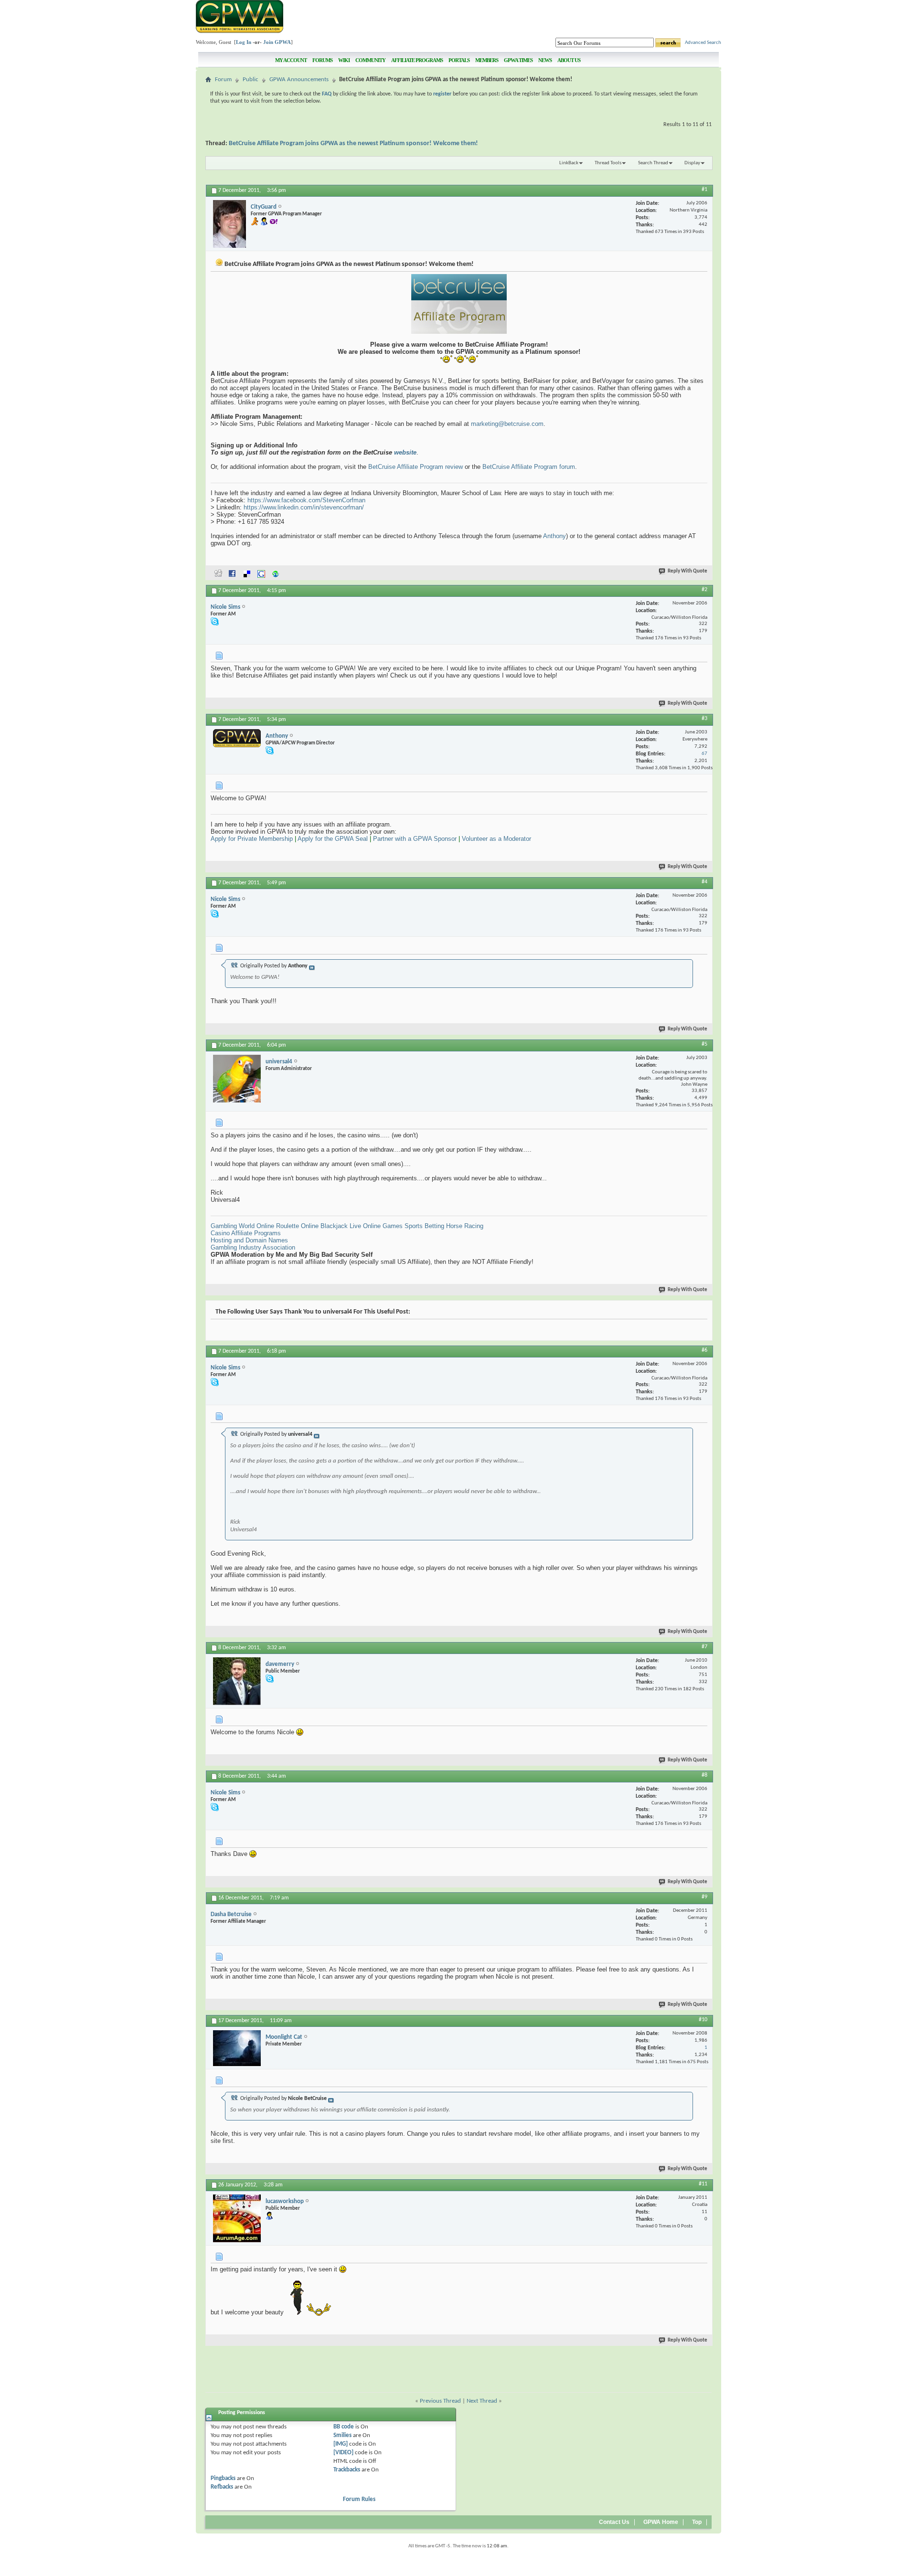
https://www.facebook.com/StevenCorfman (306, 500)
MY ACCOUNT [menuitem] (291, 60)
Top (697, 2522)
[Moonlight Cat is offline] (237, 2048)
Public (251, 80)
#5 (704, 1044)
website (405, 452)
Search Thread (653, 163)
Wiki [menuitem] (344, 60)
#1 (704, 190)
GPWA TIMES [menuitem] (518, 60)
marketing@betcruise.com (507, 424)
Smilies (342, 2435)
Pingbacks (223, 2478)
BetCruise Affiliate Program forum (529, 467)
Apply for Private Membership (252, 839)
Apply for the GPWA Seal (333, 839)
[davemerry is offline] (237, 1681)
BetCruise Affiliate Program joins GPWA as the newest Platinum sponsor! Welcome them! (353, 143)
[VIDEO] (343, 2453)
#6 (704, 1350)
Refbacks (222, 2487)
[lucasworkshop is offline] (237, 2218)
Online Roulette (278, 1226)
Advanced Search (703, 43)
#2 (704, 590)
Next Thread (482, 2401)
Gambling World (233, 1226)
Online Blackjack (324, 1226)
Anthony (554, 536)
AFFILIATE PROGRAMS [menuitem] (417, 60)
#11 (703, 2184)
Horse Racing (465, 1226)
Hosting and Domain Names (249, 1240)
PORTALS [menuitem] (459, 60)
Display (692, 163)
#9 (704, 1897)
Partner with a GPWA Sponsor (415, 839)
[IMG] (341, 2444)
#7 (704, 1647)
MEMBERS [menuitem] (487, 60)
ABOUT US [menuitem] (569, 60)
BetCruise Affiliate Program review (416, 467)
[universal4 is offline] (237, 1079)
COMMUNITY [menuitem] (370, 60)
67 (704, 754)
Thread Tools (608, 163)
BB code (344, 2427)
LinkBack (569, 163)
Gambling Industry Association (253, 1247)
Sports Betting (424, 1226)
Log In (244, 42)
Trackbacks (347, 2470)
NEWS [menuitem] (545, 60)
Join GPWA (277, 42)
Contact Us (614, 2522)
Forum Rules (359, 2499)
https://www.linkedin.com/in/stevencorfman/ (304, 507)
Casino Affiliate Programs (246, 1233)
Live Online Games (376, 1226)
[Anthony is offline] (237, 738)
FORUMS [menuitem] (322, 60)
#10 (703, 2020)
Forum (223, 80)
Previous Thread (440, 2401)
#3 (704, 719)
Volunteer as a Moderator (496, 839)
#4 (704, 882)
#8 (704, 1775)
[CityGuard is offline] (229, 224)
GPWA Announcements (299, 80)
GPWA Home (661, 2522)
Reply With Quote (688, 571)
